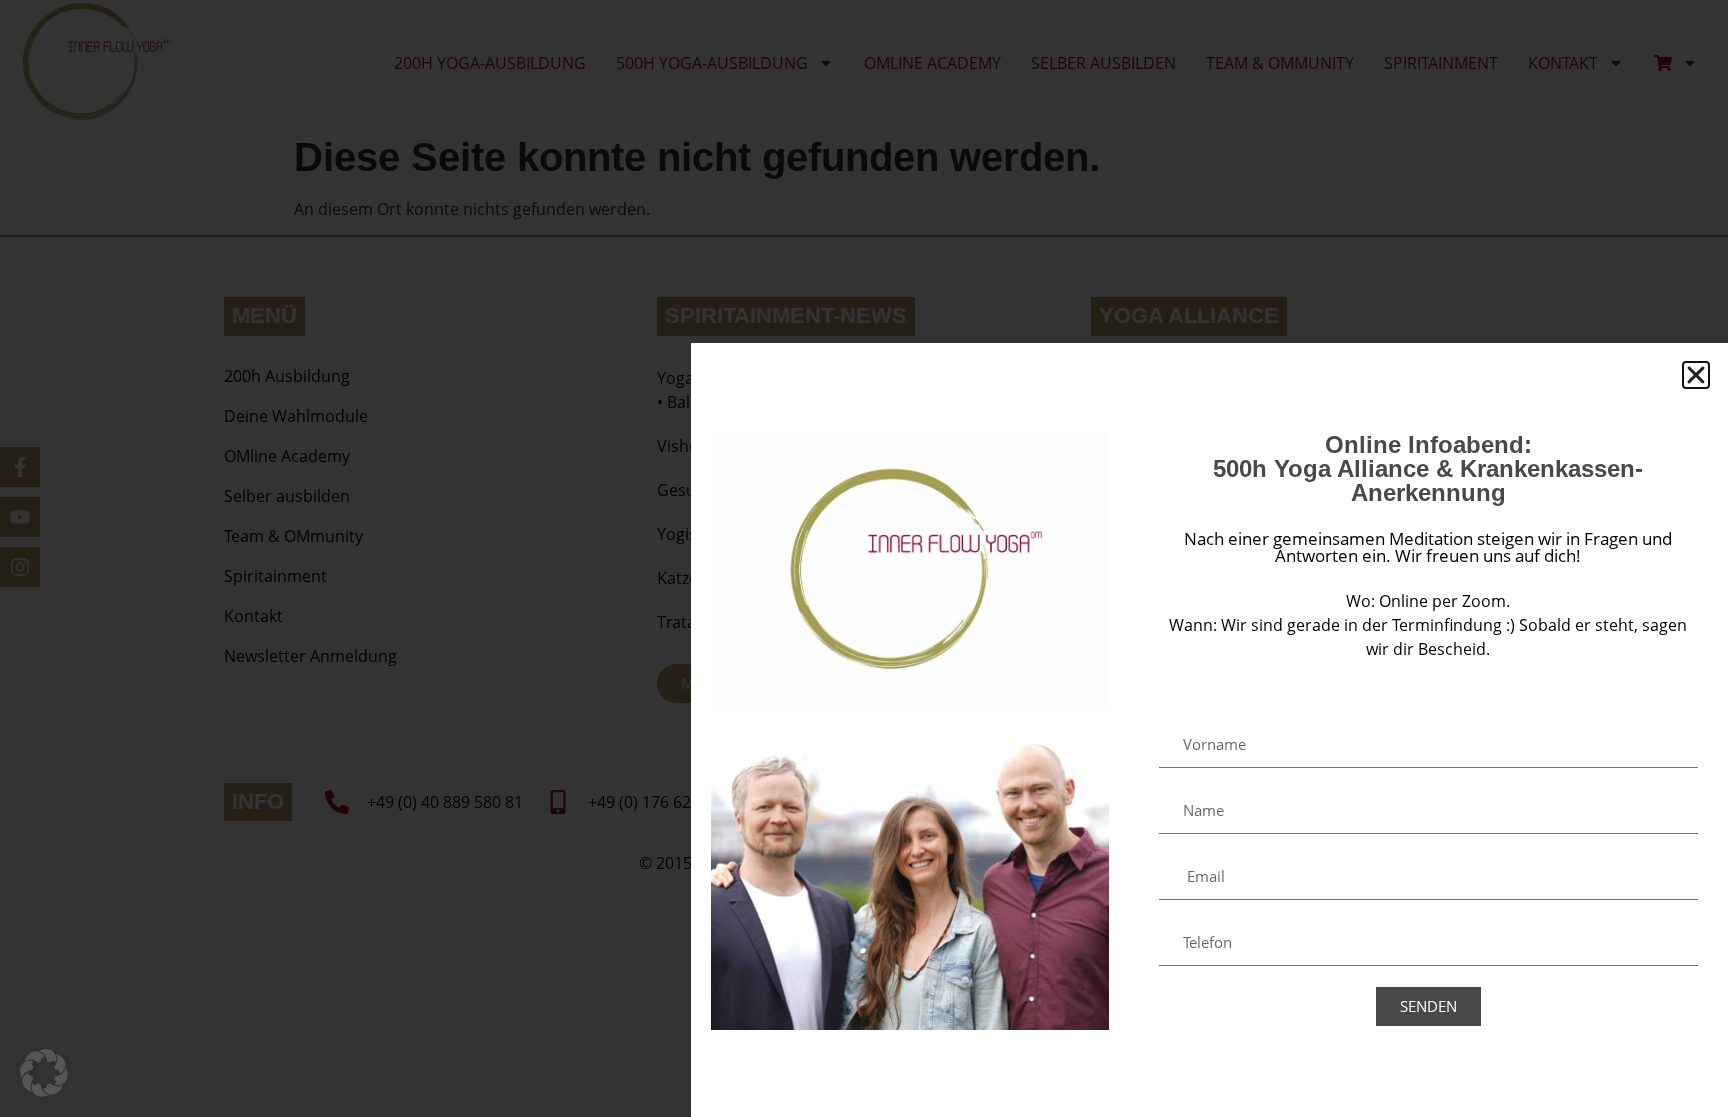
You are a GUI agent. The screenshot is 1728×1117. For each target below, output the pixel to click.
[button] (44, 1073)
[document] (864, 558)
